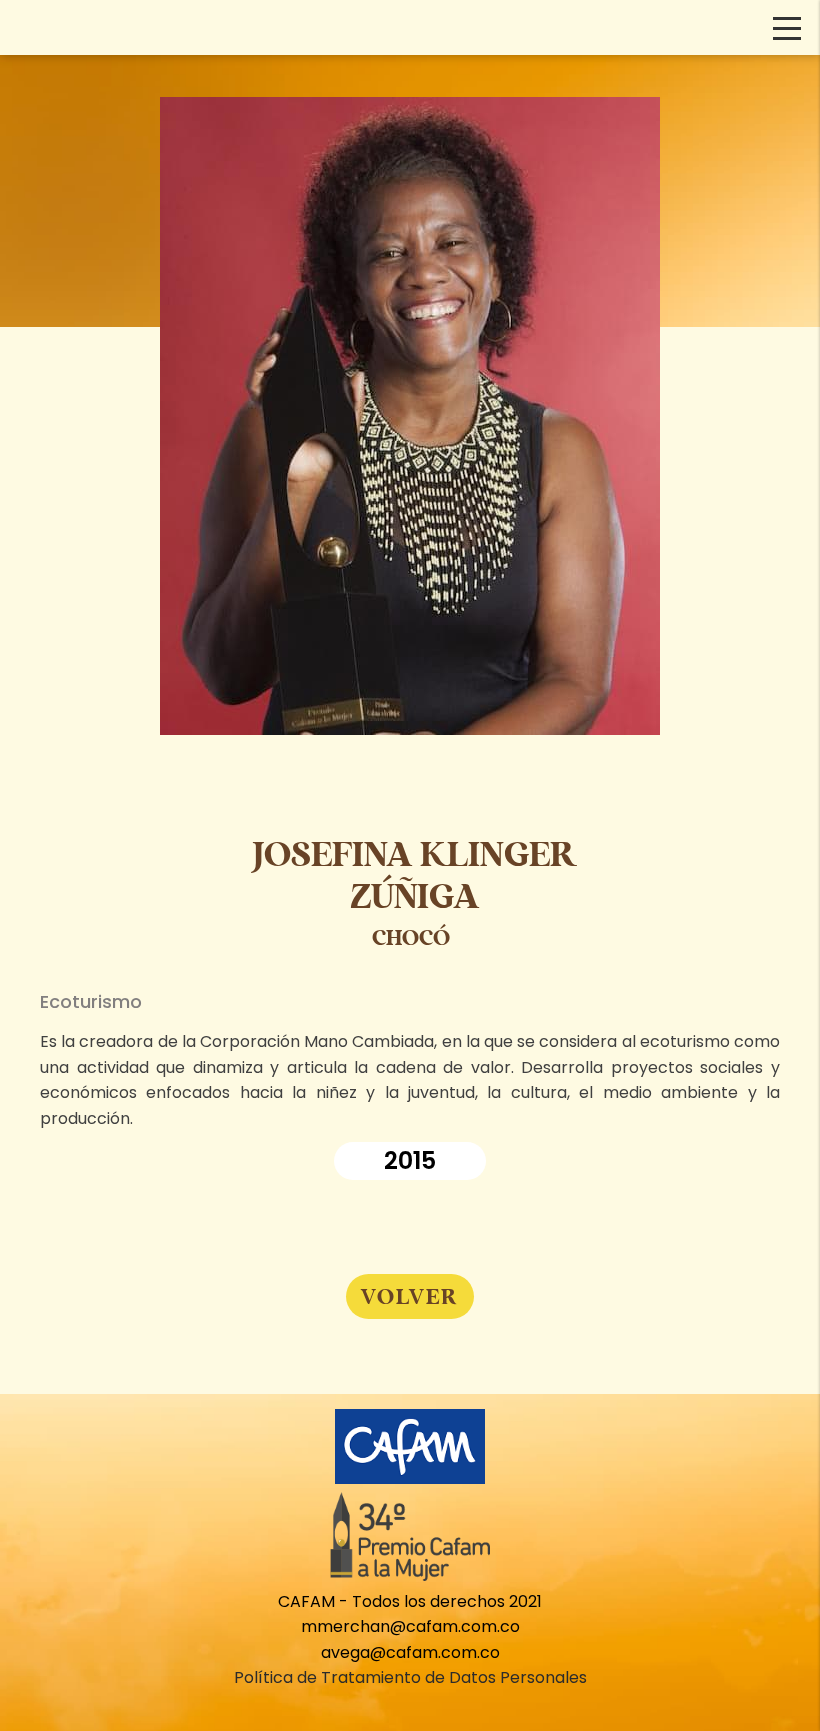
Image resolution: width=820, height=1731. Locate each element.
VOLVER (410, 1296)
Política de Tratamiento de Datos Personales (410, 1677)
